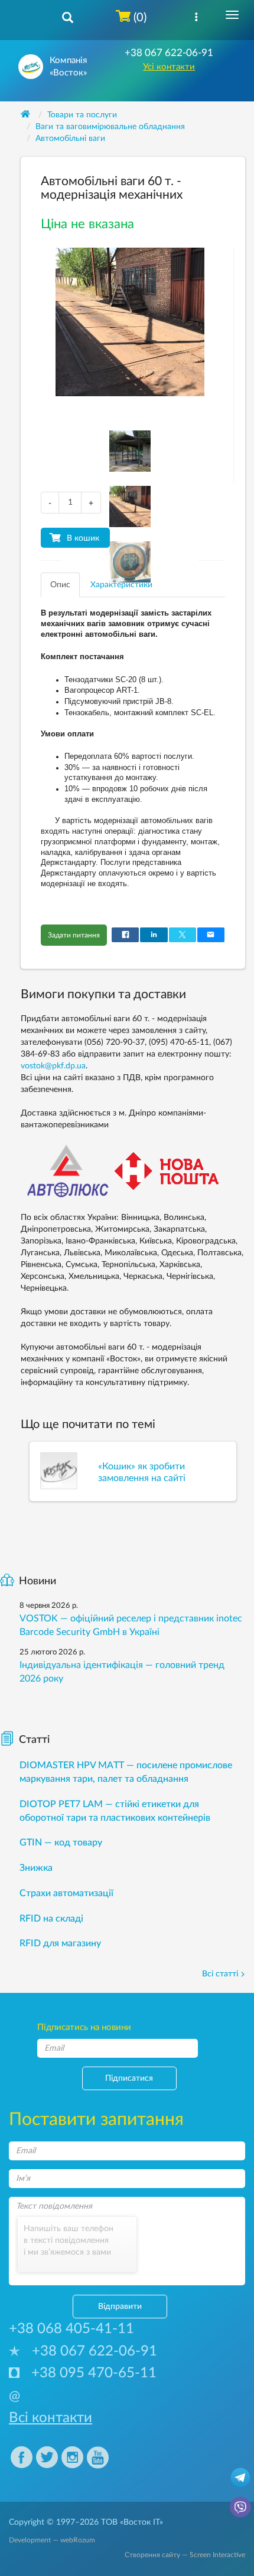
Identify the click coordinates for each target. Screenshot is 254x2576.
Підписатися (129, 2078)
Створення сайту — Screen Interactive (185, 2555)
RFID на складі (51, 1919)
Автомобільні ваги (70, 139)
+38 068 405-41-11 (71, 2329)
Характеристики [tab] (121, 585)
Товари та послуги (82, 115)
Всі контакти (51, 2418)
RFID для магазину (60, 1943)
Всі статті (220, 1974)
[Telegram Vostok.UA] (240, 2477)
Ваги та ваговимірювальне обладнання (110, 127)
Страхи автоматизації (66, 1893)
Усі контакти (169, 67)
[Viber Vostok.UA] (240, 2506)
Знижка (36, 1868)
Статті (34, 1740)
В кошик (83, 538)
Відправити (120, 2307)
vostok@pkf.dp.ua (53, 1066)
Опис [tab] (60, 585)
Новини (38, 1581)
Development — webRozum (52, 2540)
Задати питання (74, 935)
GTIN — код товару (61, 1843)
